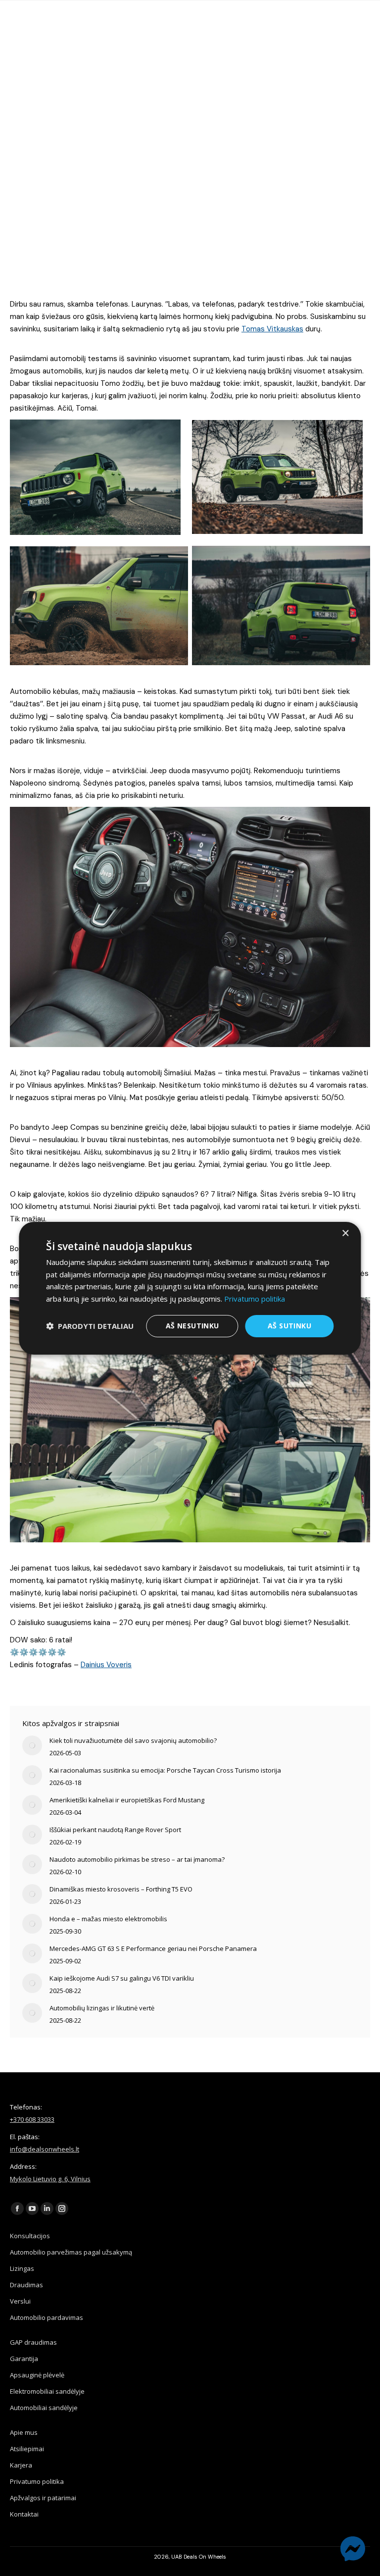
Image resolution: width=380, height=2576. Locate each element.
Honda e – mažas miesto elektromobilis (108, 1919)
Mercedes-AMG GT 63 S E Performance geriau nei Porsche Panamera (153, 1948)
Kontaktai (24, 2514)
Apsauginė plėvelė (37, 2375)
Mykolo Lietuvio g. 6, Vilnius (50, 2179)
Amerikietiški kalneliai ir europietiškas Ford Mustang (127, 1800)
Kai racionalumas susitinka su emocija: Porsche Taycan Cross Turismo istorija (165, 1770)
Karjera (21, 2465)
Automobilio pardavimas (47, 2317)
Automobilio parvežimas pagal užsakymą (71, 2252)
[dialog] (190, 1288)
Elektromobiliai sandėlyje (47, 2391)
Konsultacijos (30, 2236)
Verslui (20, 2301)
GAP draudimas (33, 2342)
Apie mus (24, 2432)
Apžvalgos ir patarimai (43, 2498)
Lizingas (22, 2268)
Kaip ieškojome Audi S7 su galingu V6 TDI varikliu (122, 1978)
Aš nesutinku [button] (192, 1326)
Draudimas (26, 2285)
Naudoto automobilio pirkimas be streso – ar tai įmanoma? (137, 1859)
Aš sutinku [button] (289, 1326)
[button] (90, 1326)
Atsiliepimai (27, 2449)
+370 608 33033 (32, 2119)
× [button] (345, 1233)
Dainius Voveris (106, 1665)
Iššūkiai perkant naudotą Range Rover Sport (115, 1830)
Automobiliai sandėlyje (44, 2408)
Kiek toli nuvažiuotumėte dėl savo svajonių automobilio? (133, 1740)
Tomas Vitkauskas (272, 329)
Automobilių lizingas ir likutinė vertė (102, 2008)
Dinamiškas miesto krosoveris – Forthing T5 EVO (121, 1889)
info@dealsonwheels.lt (45, 2149)
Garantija (24, 2359)
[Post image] (32, 1745)
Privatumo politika (37, 2481)
